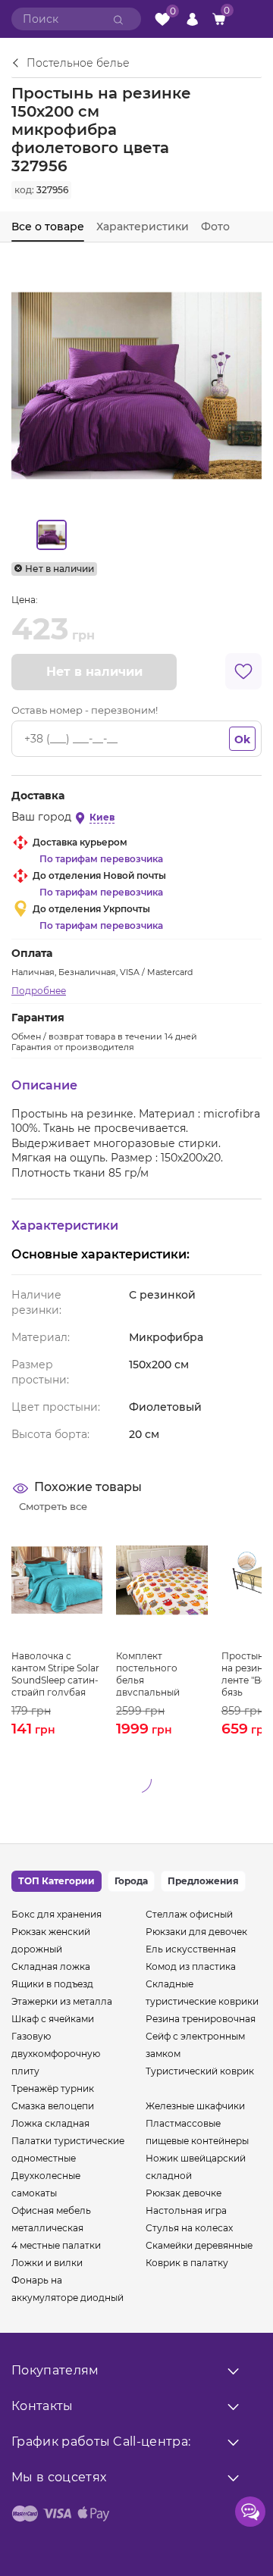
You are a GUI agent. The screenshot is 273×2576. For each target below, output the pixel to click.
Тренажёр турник (53, 2088)
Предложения (203, 1881)
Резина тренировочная (201, 2019)
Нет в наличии (94, 672)
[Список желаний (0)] (162, 19)
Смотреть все (53, 1506)
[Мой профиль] (192, 19)
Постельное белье (78, 64)
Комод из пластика (191, 1966)
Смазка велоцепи (53, 2106)
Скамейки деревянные (199, 2245)
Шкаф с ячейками (53, 2019)
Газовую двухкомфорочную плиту (56, 2054)
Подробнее (39, 991)
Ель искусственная (191, 1949)
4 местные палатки (56, 2245)
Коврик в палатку (187, 2263)
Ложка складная (50, 2123)
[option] (51, 535)
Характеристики (143, 227)
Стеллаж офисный (189, 1914)
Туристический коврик (200, 2071)
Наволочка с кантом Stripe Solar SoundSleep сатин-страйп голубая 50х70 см (55, 1673)
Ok (242, 739)
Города (131, 1881)
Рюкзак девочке (184, 2193)
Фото (215, 227)
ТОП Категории (56, 1881)
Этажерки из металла (62, 2001)
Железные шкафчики (195, 2106)
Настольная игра (186, 2210)
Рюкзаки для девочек (196, 1932)
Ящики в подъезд (52, 1984)
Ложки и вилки (47, 2263)
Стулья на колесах (189, 2228)
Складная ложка (51, 1966)
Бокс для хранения (56, 1914)
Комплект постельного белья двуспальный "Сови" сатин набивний (148, 1673)
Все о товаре (48, 227)
